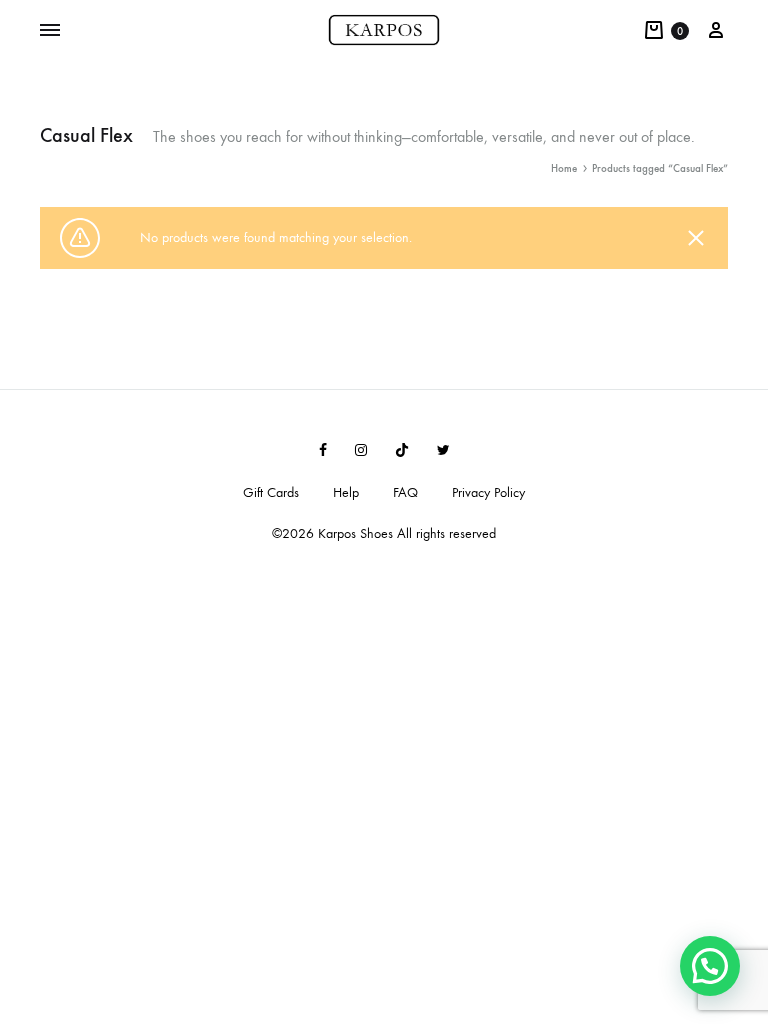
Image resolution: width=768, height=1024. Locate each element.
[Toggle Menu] (50, 31)
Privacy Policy (488, 492)
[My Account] (716, 30)
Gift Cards (271, 492)
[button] (710, 966)
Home (564, 168)
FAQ (405, 492)
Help (346, 492)
